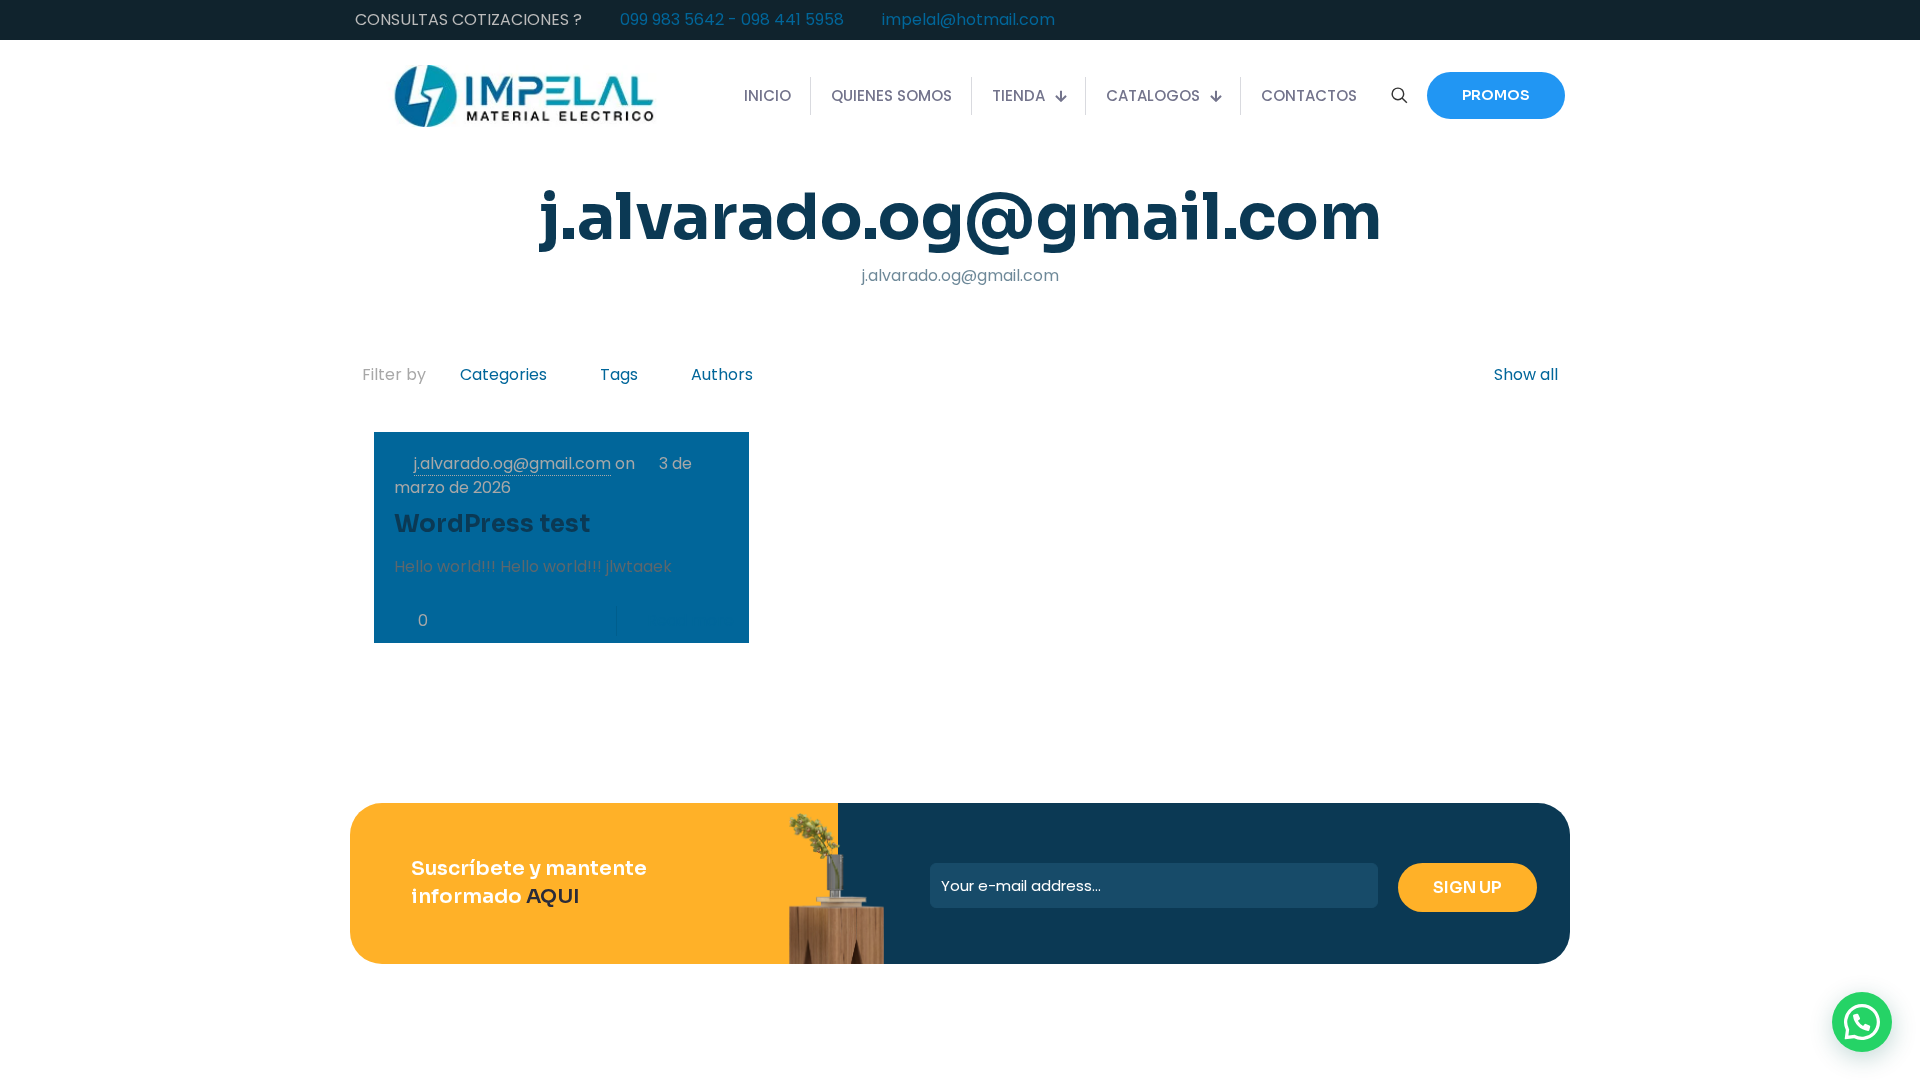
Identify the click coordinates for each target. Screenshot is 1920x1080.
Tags (619, 374)
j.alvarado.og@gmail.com (512, 463)
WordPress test (492, 524)
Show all (1526, 374)
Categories (503, 374)
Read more (690, 620)
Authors (722, 374)
